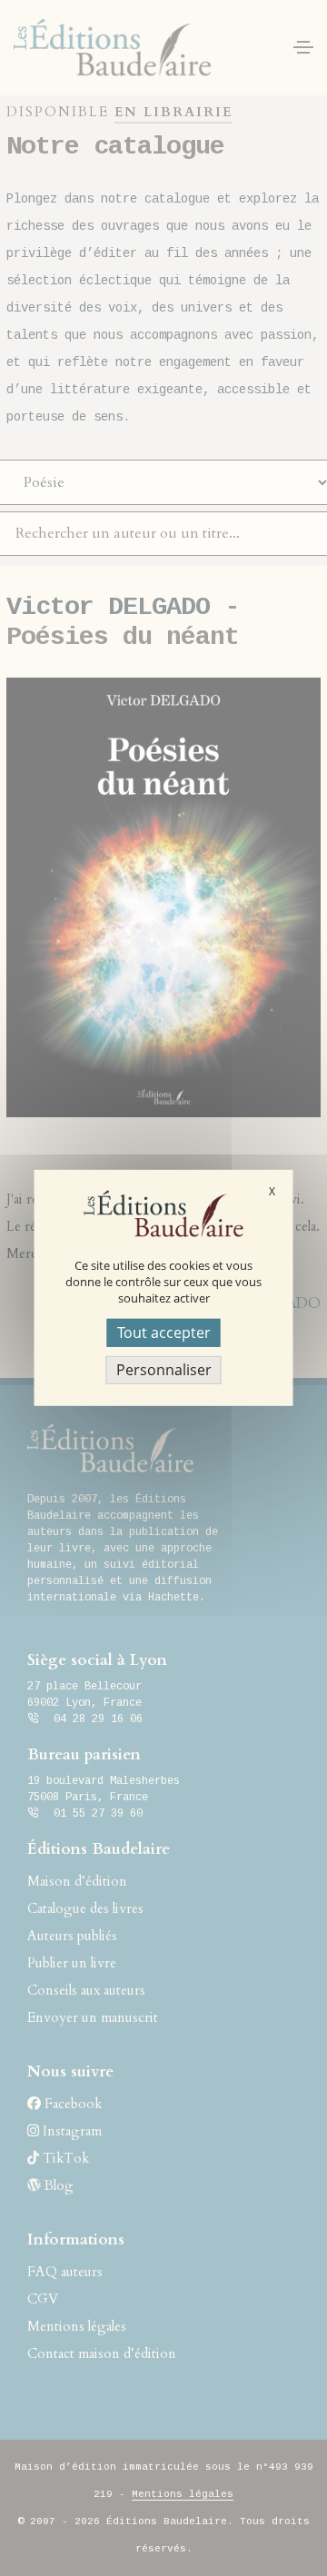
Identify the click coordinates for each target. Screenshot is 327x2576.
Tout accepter (164, 1333)
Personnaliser (164, 1370)
